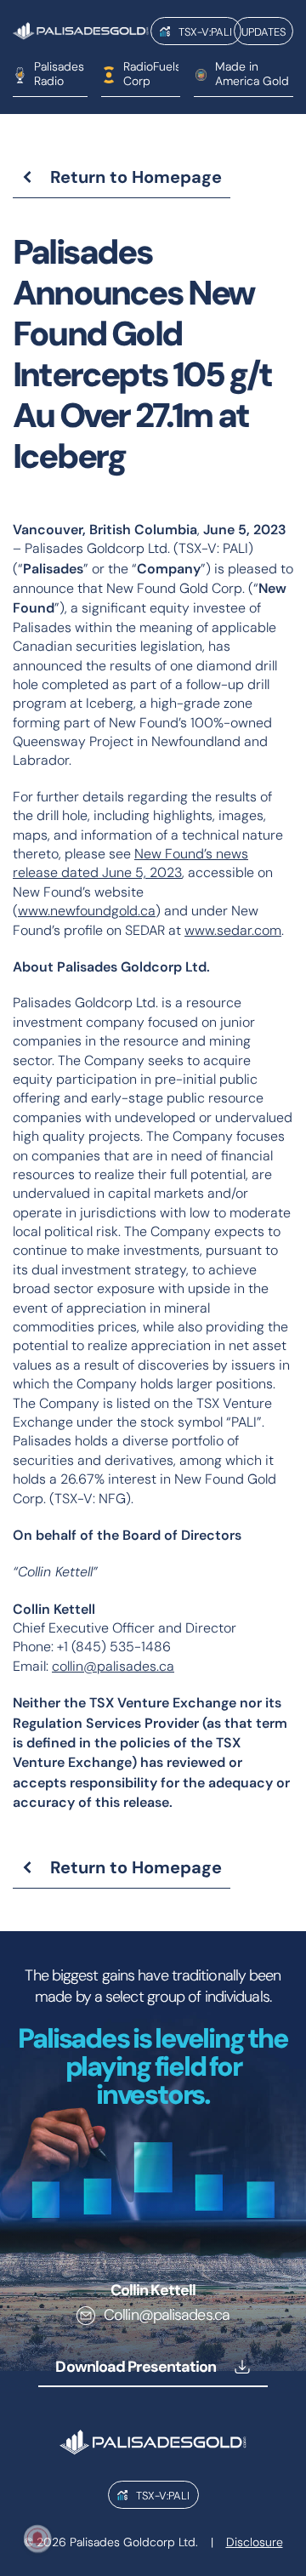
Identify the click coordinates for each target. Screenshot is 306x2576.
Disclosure (255, 2542)
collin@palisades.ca (113, 1666)
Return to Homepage (136, 177)
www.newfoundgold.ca (87, 911)
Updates (263, 31)
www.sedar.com (233, 930)
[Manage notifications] (37, 2539)
